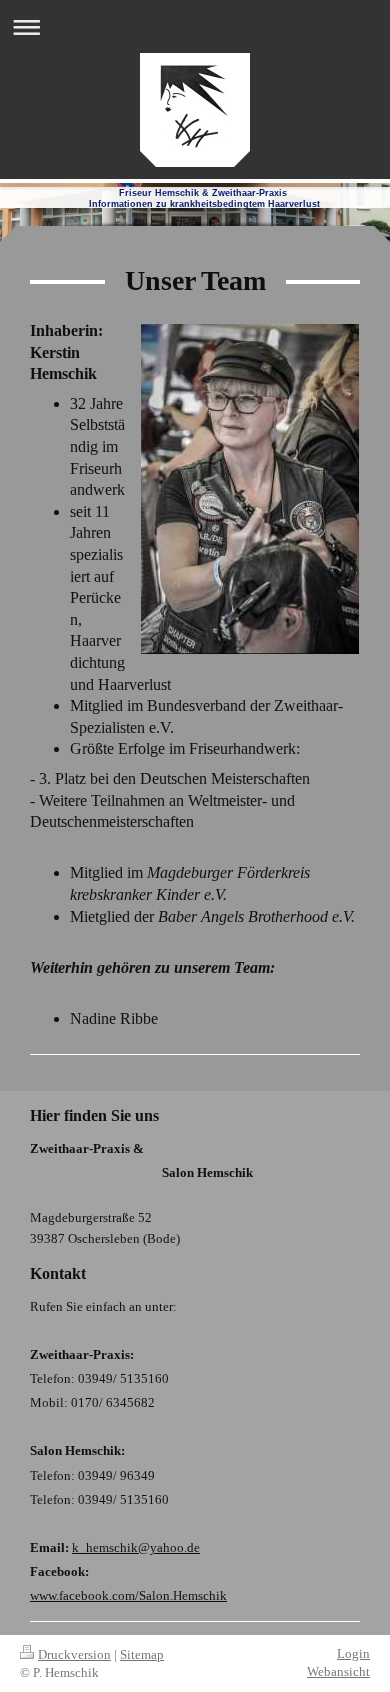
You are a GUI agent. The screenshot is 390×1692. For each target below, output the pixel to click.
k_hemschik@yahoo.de (136, 1547)
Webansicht (338, 1671)
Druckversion (74, 1654)
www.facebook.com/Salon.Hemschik (128, 1595)
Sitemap (142, 1654)
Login (353, 1653)
